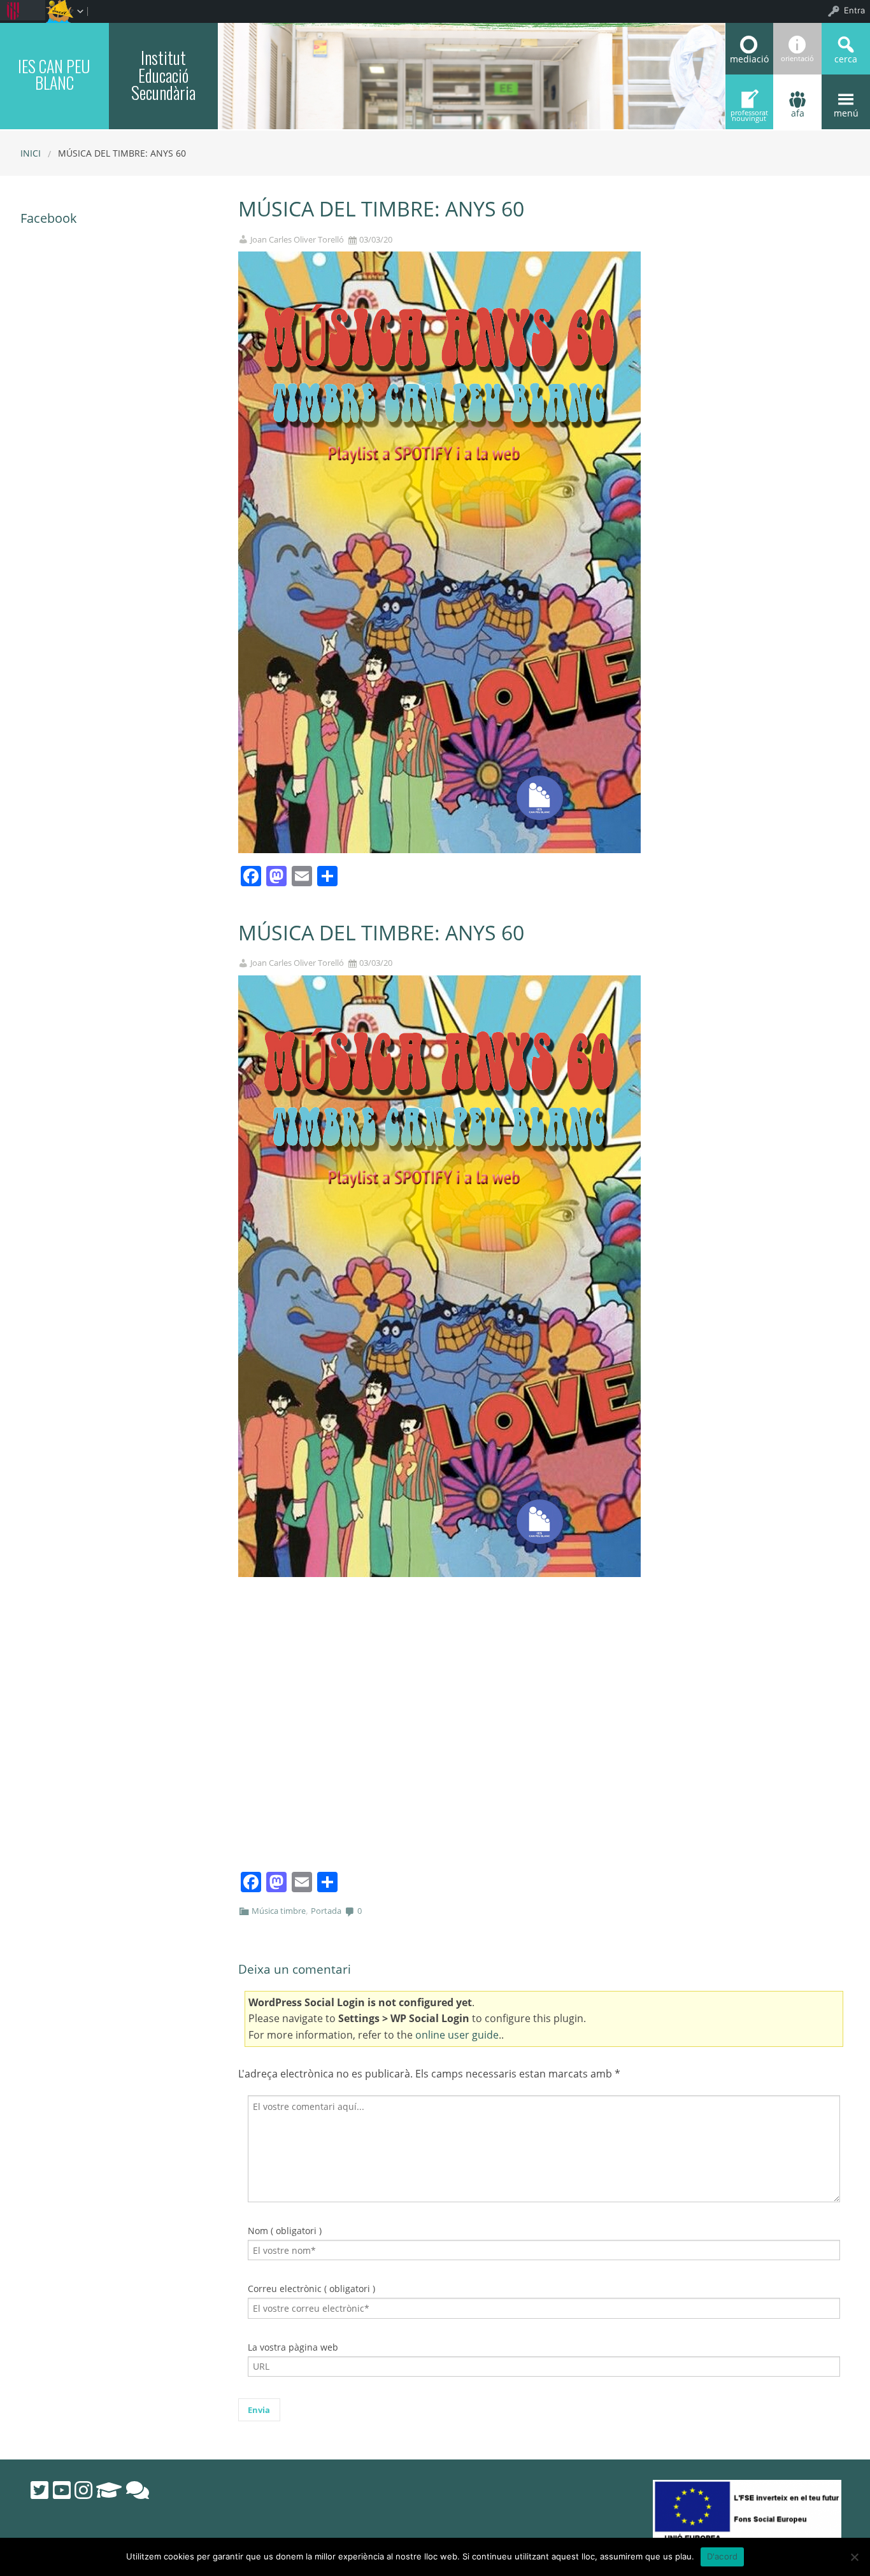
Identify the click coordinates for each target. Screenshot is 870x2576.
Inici (31, 153)
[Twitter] (39, 2490)
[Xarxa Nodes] (138, 2490)
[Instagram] (83, 2490)
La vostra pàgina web (293, 2347)
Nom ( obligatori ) (285, 2231)
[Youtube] (62, 2490)
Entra (854, 10)
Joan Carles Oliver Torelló (297, 240)
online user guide (457, 2035)
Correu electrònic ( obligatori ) (311, 2289)
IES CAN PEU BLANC (54, 74)
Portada (326, 1911)
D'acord (723, 2556)
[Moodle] (109, 2490)
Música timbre (279, 1911)
